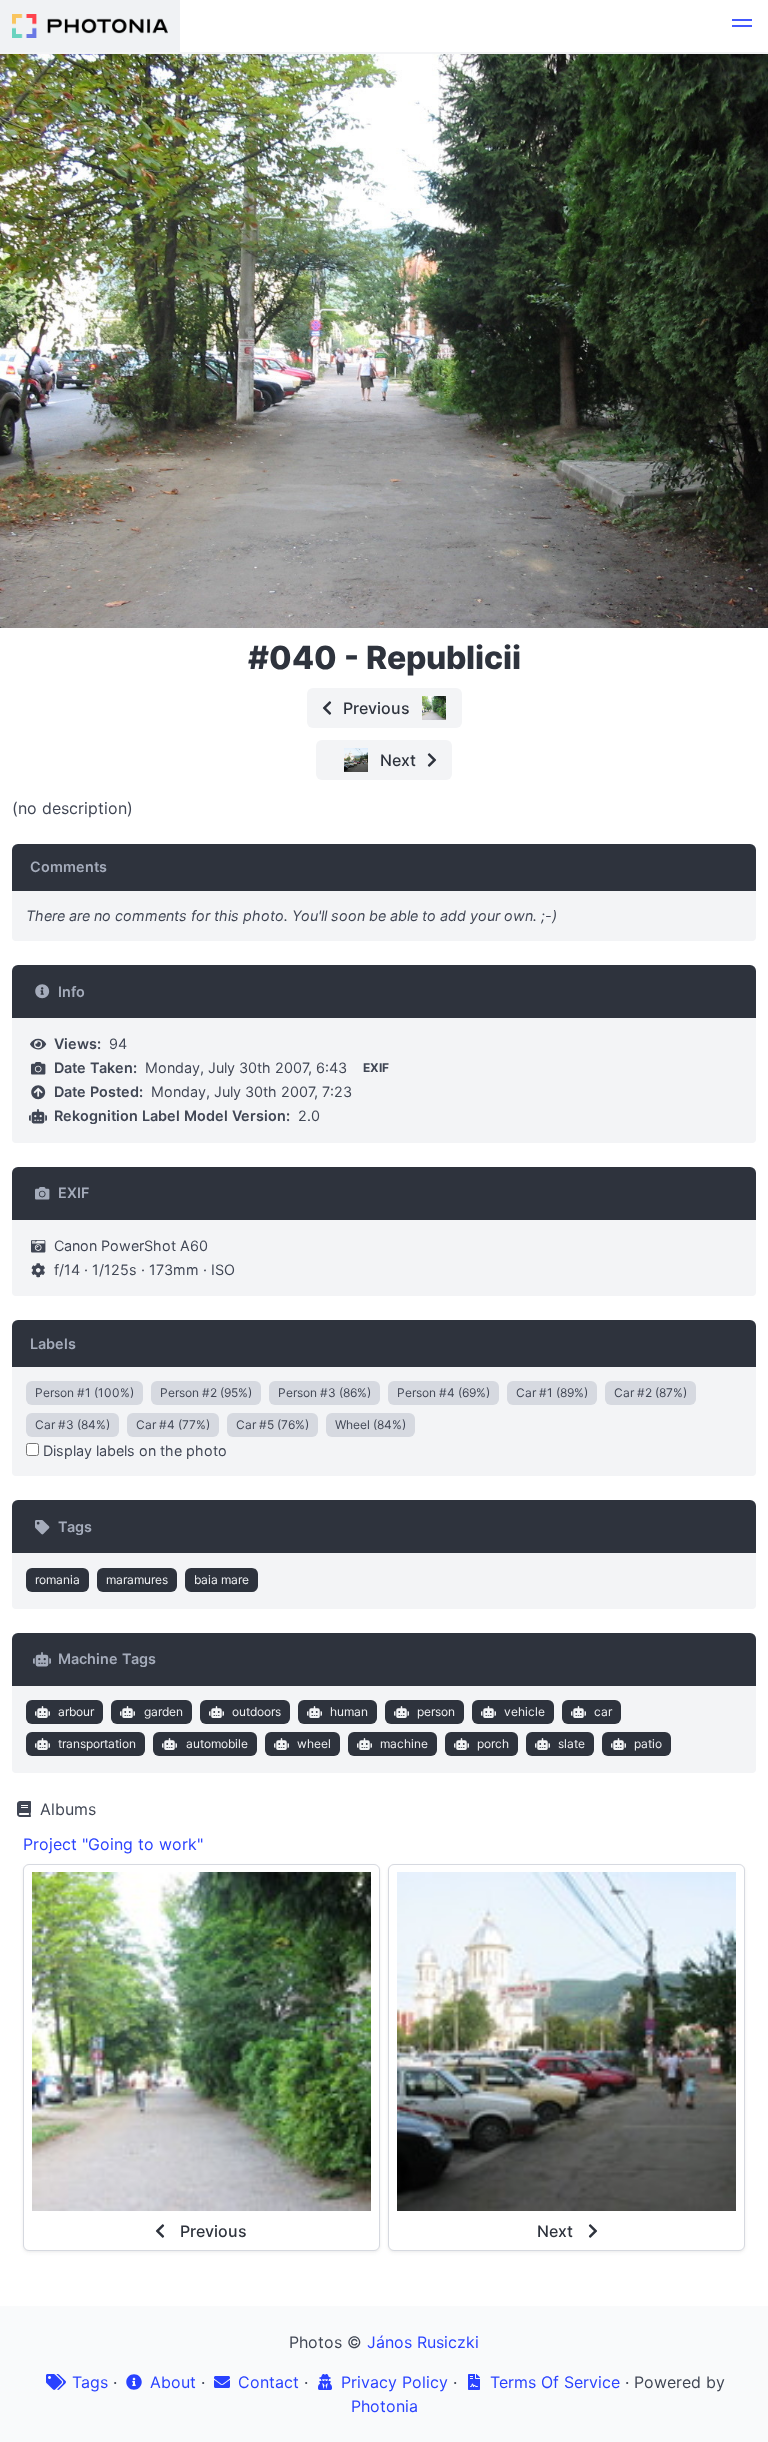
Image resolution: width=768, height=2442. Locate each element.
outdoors (256, 1711)
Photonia (384, 2406)
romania (57, 1579)
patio (648, 1743)
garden (163, 1711)
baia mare (221, 1579)
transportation (97, 1743)
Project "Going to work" (113, 1844)
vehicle (524, 1711)
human (349, 1711)
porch (493, 1743)
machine (404, 1743)
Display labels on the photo (133, 1450)
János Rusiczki (423, 2342)
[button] (742, 26)
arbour (76, 1711)
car (603, 1711)
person (436, 1711)
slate (571, 1743)
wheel (314, 1743)
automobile (217, 1743)
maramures (137, 1579)
